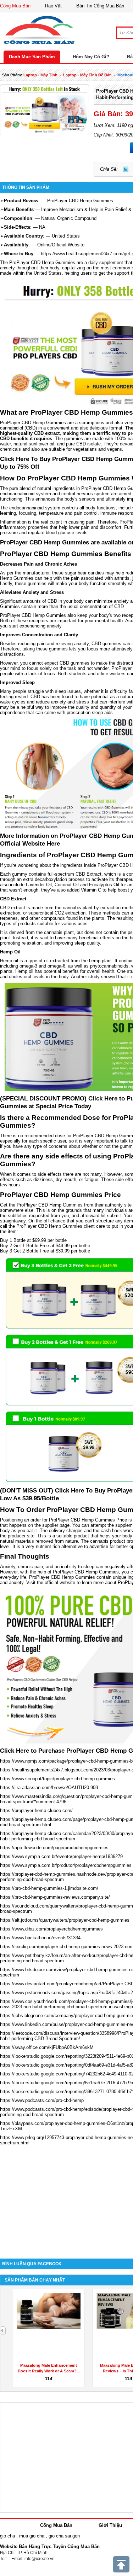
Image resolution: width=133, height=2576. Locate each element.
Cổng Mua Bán (15, 6)
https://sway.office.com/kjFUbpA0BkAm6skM (47, 2047)
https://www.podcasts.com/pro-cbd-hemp (42, 2100)
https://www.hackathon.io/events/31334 (40, 1938)
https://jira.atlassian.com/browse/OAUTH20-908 (49, 1788)
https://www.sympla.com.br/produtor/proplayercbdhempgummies (66, 1865)
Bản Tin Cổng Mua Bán (100, 6)
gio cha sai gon (64, 2536)
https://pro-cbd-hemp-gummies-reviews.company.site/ (55, 1897)
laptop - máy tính (40, 75)
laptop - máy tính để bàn (87, 75)
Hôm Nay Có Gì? (91, 57)
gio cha (7, 2536)
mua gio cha (32, 2536)
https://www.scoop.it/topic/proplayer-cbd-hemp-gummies (57, 1779)
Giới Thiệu (110, 2525)
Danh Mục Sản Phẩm (32, 57)
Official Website (68, 245)
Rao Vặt (53, 6)
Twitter (126, 169)
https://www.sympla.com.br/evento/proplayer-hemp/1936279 (61, 1856)
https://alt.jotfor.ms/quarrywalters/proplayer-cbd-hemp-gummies (65, 1920)
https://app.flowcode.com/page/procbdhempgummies (54, 1848)
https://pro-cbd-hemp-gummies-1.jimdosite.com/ (49, 1888)
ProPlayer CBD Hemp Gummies (80, 201)
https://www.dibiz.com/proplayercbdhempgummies (51, 1929)
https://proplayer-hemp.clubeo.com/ (36, 1810)
